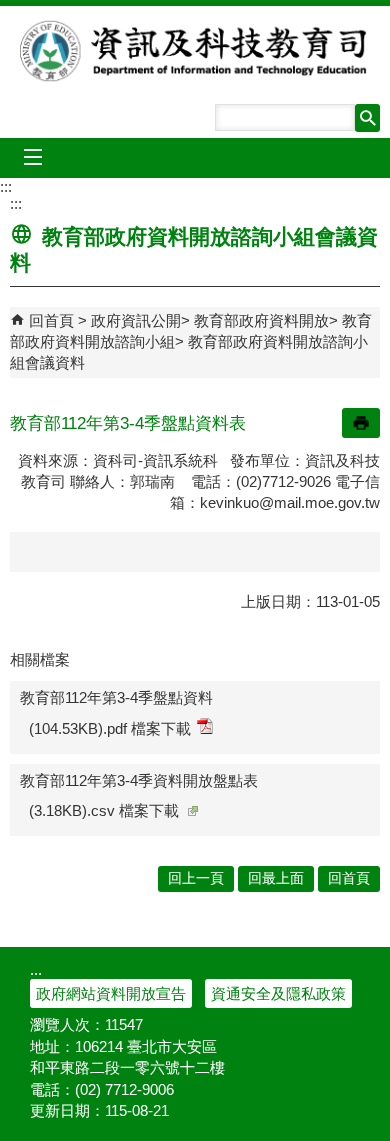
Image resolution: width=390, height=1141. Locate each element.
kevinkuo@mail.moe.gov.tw (290, 502)
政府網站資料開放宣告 (111, 993)
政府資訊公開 (136, 320)
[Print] (361, 423)
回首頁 (51, 320)
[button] (367, 118)
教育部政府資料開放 (261, 320)
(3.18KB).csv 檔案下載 (104, 810)
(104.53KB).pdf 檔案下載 (110, 728)
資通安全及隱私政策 (278, 993)
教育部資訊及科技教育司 (195, 51)
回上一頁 (196, 878)
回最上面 (276, 878)
